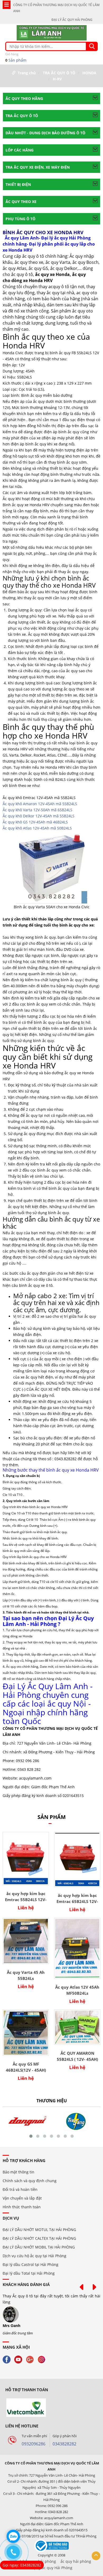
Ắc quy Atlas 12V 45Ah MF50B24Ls (77, 1990)
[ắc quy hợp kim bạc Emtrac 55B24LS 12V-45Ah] (26, 1859)
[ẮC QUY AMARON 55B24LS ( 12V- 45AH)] (77, 2027)
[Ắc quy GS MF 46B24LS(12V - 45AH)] (26, 2033)
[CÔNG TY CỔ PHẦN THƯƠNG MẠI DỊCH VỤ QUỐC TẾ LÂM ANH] (52, 32)
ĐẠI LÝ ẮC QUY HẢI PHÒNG (72, 20)
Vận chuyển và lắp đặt (22, 2198)
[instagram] (43, 2359)
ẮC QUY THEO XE (21, 202)
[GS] (76, 2121)
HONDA (89, 73)
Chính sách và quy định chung (30, 2181)
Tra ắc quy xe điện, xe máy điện (38, 167)
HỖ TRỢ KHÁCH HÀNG (24, 2160)
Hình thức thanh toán (22, 2207)
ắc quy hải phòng (76, 2561)
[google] (31, 2359)
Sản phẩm (16, 57)
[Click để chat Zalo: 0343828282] (13, 2536)
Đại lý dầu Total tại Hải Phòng (29, 2273)
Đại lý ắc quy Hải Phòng (52, 2568)
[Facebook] (8, 2359)
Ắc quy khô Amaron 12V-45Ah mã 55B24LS (40, 804)
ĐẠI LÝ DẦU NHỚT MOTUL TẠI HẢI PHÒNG (39, 2230)
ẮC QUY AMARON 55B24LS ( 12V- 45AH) (77, 2056)
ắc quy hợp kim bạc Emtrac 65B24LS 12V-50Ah (77, 1898)
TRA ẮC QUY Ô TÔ (59, 73)
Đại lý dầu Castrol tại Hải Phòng (31, 2264)
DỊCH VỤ (11, 2218)
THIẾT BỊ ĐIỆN (18, 184)
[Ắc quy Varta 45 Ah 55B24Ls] (26, 1941)
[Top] (96, 2556)
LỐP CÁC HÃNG (20, 150)
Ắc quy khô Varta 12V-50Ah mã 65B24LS (38, 810)
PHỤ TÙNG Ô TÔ (20, 219)
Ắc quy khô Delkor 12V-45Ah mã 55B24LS (39, 816)
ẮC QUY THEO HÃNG (24, 98)
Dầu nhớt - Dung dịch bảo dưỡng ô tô (45, 133)
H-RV (57, 79)
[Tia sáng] (27, 2121)
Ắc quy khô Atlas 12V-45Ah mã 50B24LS (37, 828)
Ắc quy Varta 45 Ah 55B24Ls (26, 1975)
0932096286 (34, 2444)
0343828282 (64, 2444)
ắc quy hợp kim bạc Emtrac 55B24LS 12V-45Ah (26, 1897)
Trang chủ (27, 73)
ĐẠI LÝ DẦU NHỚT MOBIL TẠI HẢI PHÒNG (39, 2247)
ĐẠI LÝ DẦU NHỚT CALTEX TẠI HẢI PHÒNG (39, 2238)
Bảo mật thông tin (18, 2172)
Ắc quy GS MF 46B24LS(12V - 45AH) (26, 2067)
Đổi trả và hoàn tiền (20, 2189)
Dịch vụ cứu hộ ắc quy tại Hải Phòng (34, 2256)
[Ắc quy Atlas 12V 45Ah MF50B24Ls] (77, 1948)
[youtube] (20, 2359)
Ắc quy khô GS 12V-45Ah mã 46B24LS (35, 822)
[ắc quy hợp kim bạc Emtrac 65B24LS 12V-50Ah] (77, 1860)
